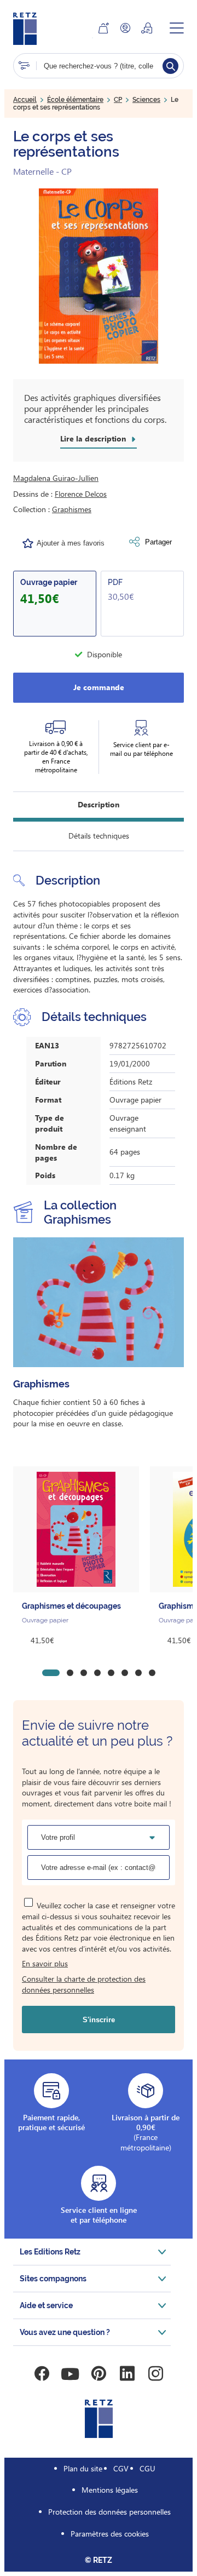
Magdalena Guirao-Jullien (56, 478)
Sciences (146, 100)
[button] (99, 276)
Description (99, 804)
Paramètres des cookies (110, 2534)
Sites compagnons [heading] (53, 2279)
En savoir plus (45, 1963)
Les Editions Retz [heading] (50, 2252)
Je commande (99, 687)
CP (118, 100)
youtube (70, 2374)
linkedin (127, 2374)
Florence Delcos (81, 494)
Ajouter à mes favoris (71, 543)
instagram (155, 2374)
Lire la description (93, 439)
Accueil (25, 100)
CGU (147, 2468)
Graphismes (72, 509)
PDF (115, 582)
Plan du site (83, 2468)
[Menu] (177, 28)
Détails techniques (99, 836)
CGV (121, 2468)
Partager (158, 542)
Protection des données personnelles (109, 2512)
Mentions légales (110, 2490)
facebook (42, 2374)
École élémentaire (75, 100)
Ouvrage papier (49, 582)
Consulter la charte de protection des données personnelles (84, 1984)
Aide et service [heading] (46, 2305)
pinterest (99, 2374)
